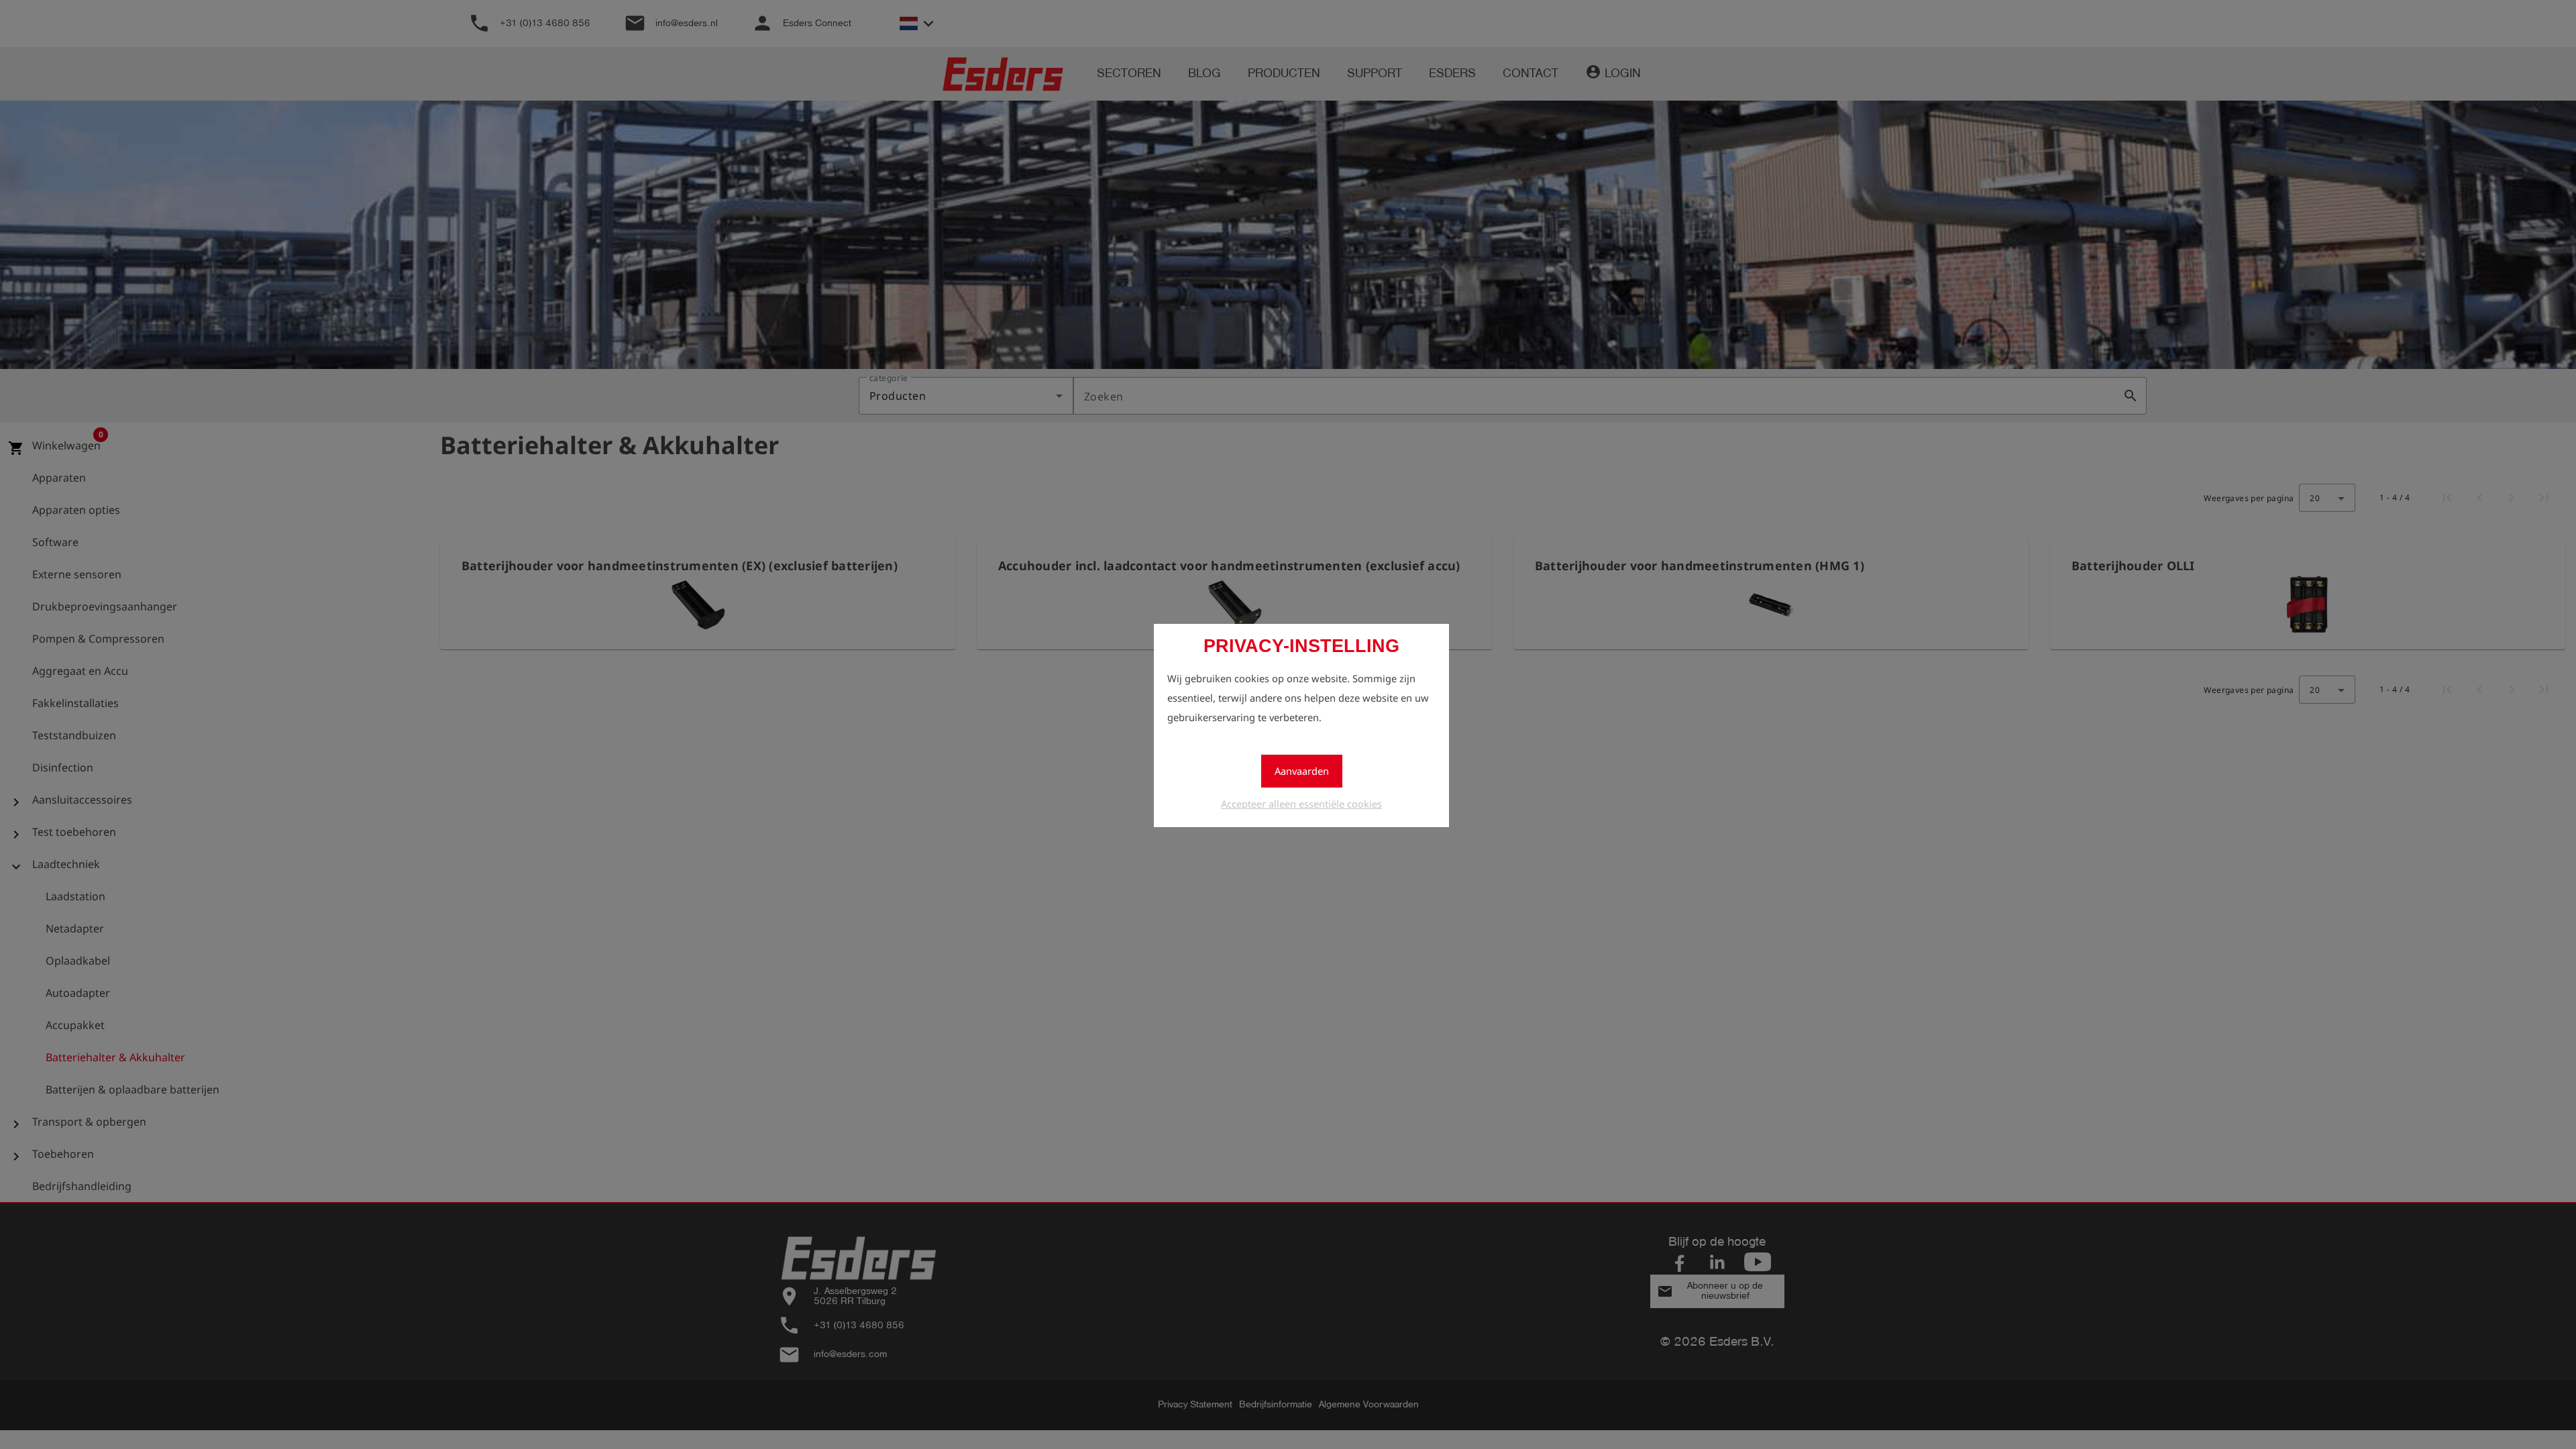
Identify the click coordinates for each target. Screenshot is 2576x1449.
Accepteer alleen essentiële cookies (1301, 804)
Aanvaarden (1302, 771)
